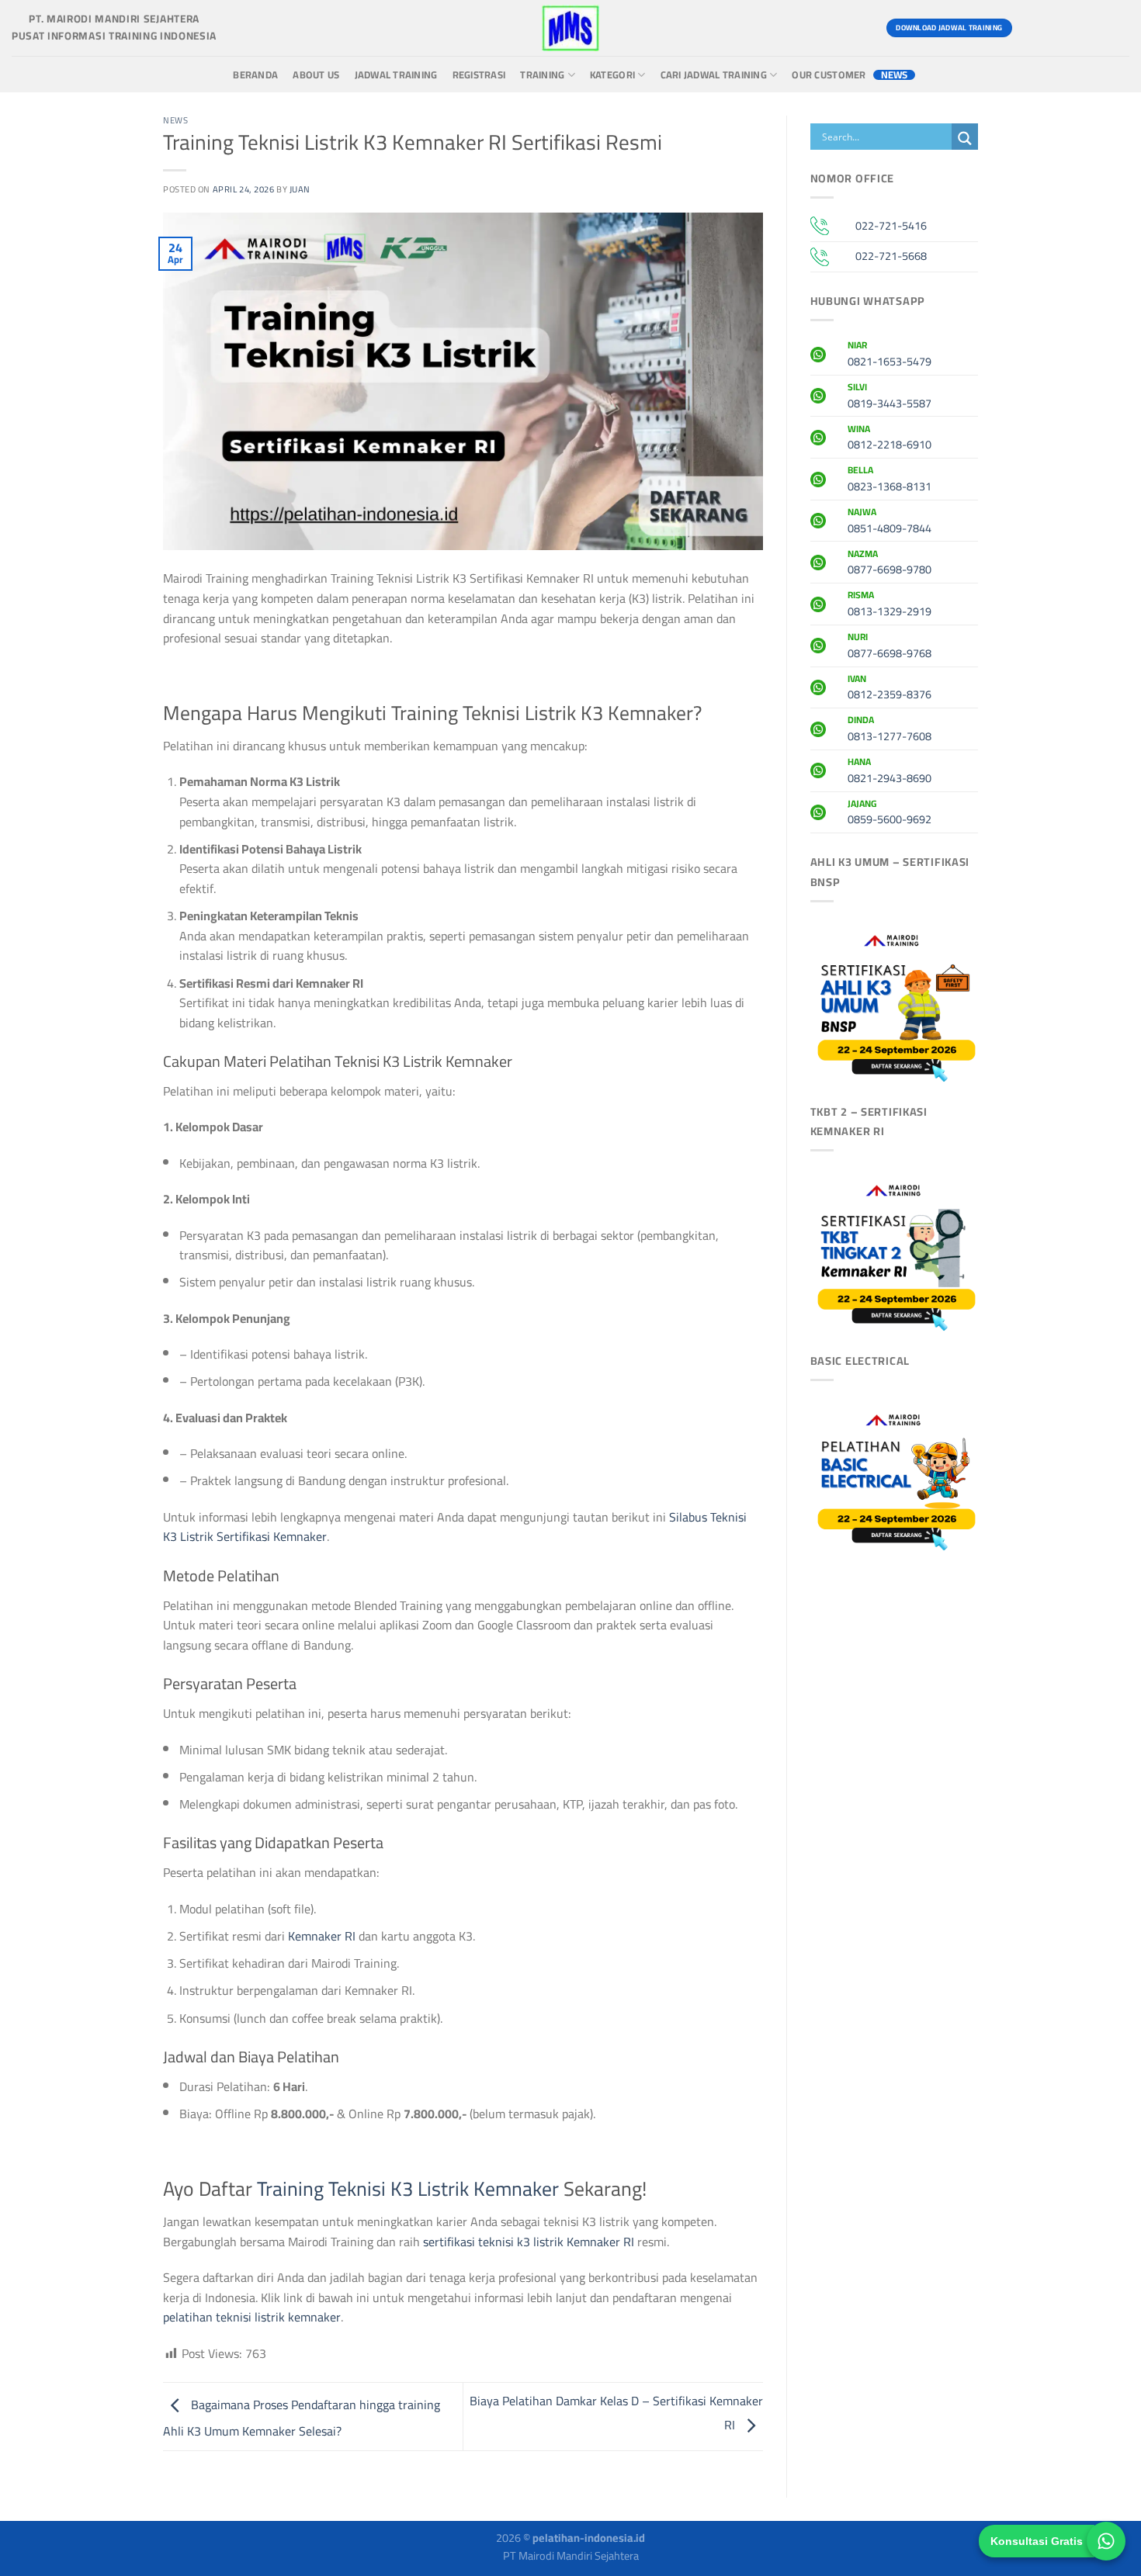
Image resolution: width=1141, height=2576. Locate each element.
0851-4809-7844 (890, 522)
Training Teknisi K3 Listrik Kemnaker (408, 2189)
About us (316, 75)
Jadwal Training (396, 75)
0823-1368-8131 (890, 480)
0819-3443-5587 (890, 397)
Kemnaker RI (322, 1936)
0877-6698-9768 (890, 647)
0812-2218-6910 (890, 439)
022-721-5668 (891, 256)
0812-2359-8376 (890, 689)
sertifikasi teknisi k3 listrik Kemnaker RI (529, 2242)
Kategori (612, 75)
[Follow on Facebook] (1031, 28)
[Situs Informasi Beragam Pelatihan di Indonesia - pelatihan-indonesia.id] (570, 28)
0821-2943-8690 (890, 772)
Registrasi (479, 75)
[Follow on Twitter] (1087, 28)
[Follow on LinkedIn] (1115, 28)
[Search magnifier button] (965, 138)
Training (542, 75)
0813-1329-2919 (890, 605)
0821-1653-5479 (890, 355)
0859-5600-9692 (890, 814)
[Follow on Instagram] (1059, 28)
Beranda (255, 75)
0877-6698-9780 (890, 564)
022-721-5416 (891, 225)
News (895, 75)
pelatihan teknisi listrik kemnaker (252, 2317)
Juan (300, 189)
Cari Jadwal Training (714, 75)
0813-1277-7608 (890, 730)
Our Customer (829, 75)
